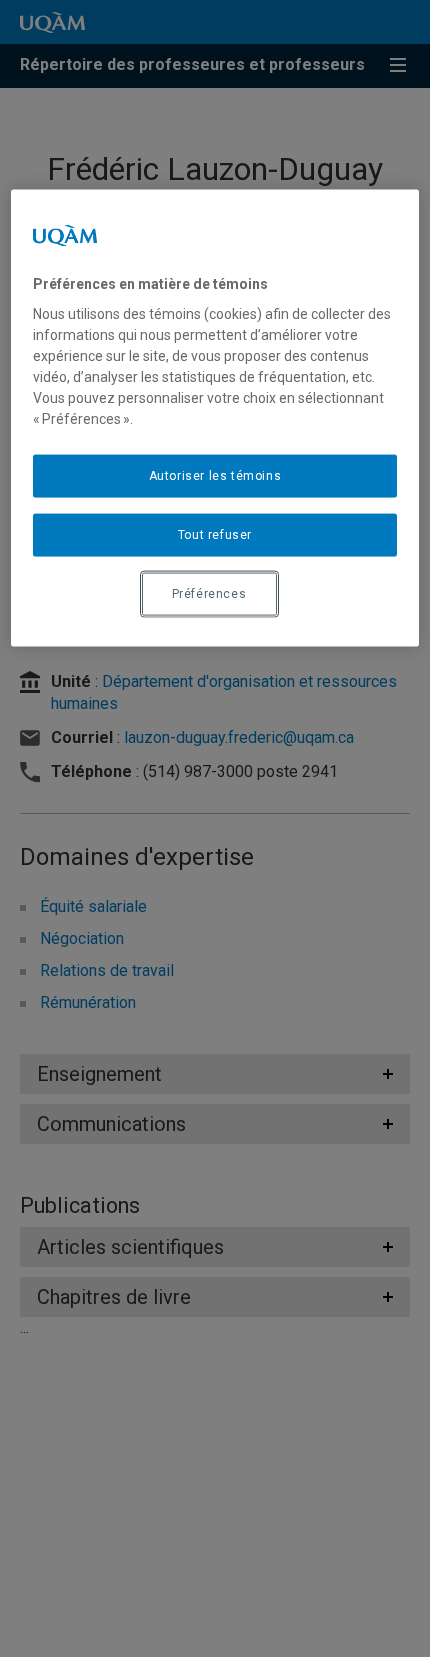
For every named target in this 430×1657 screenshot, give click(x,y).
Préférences (209, 593)
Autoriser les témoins (215, 476)
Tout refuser (215, 535)
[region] (215, 417)
